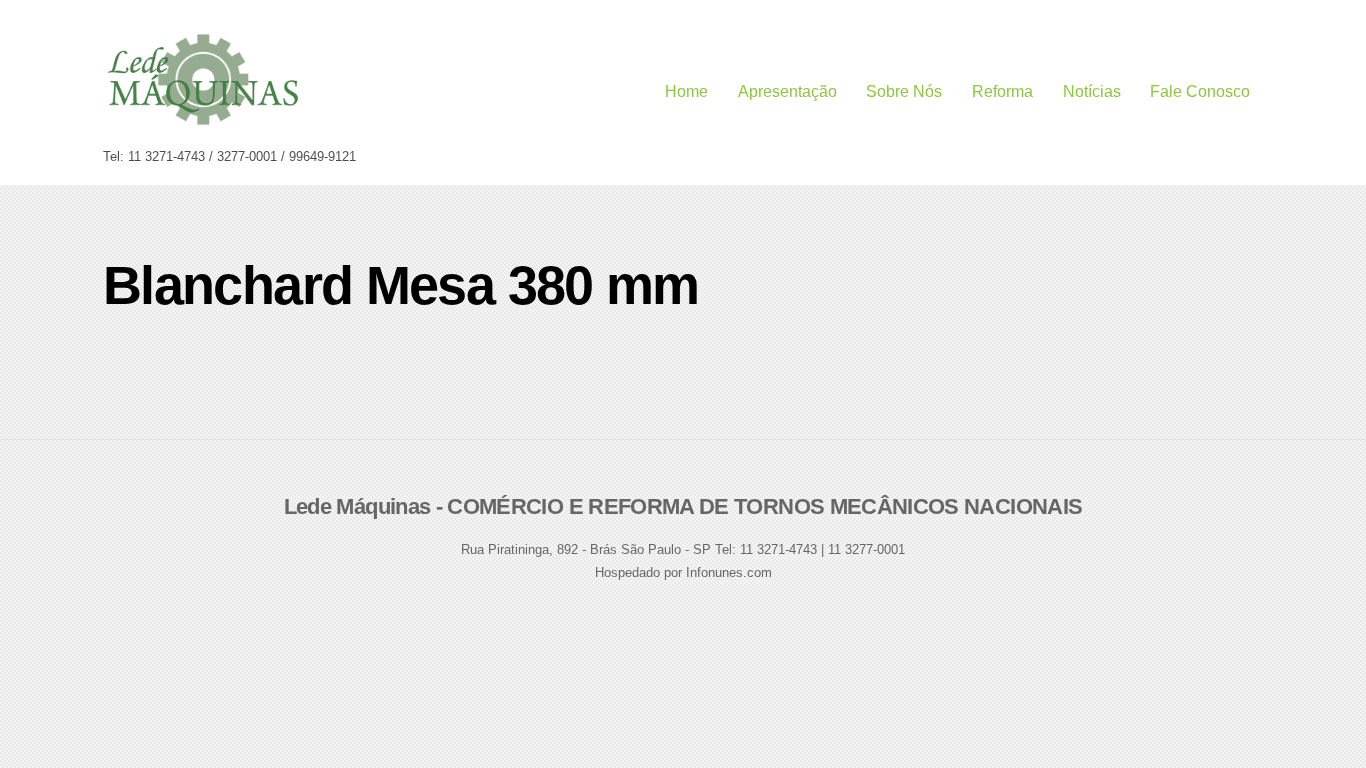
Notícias (1092, 91)
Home (686, 91)
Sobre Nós (904, 91)
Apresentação (787, 91)
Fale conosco (1200, 91)
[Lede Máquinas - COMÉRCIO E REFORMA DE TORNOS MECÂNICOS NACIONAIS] (203, 119)
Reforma (1002, 91)
